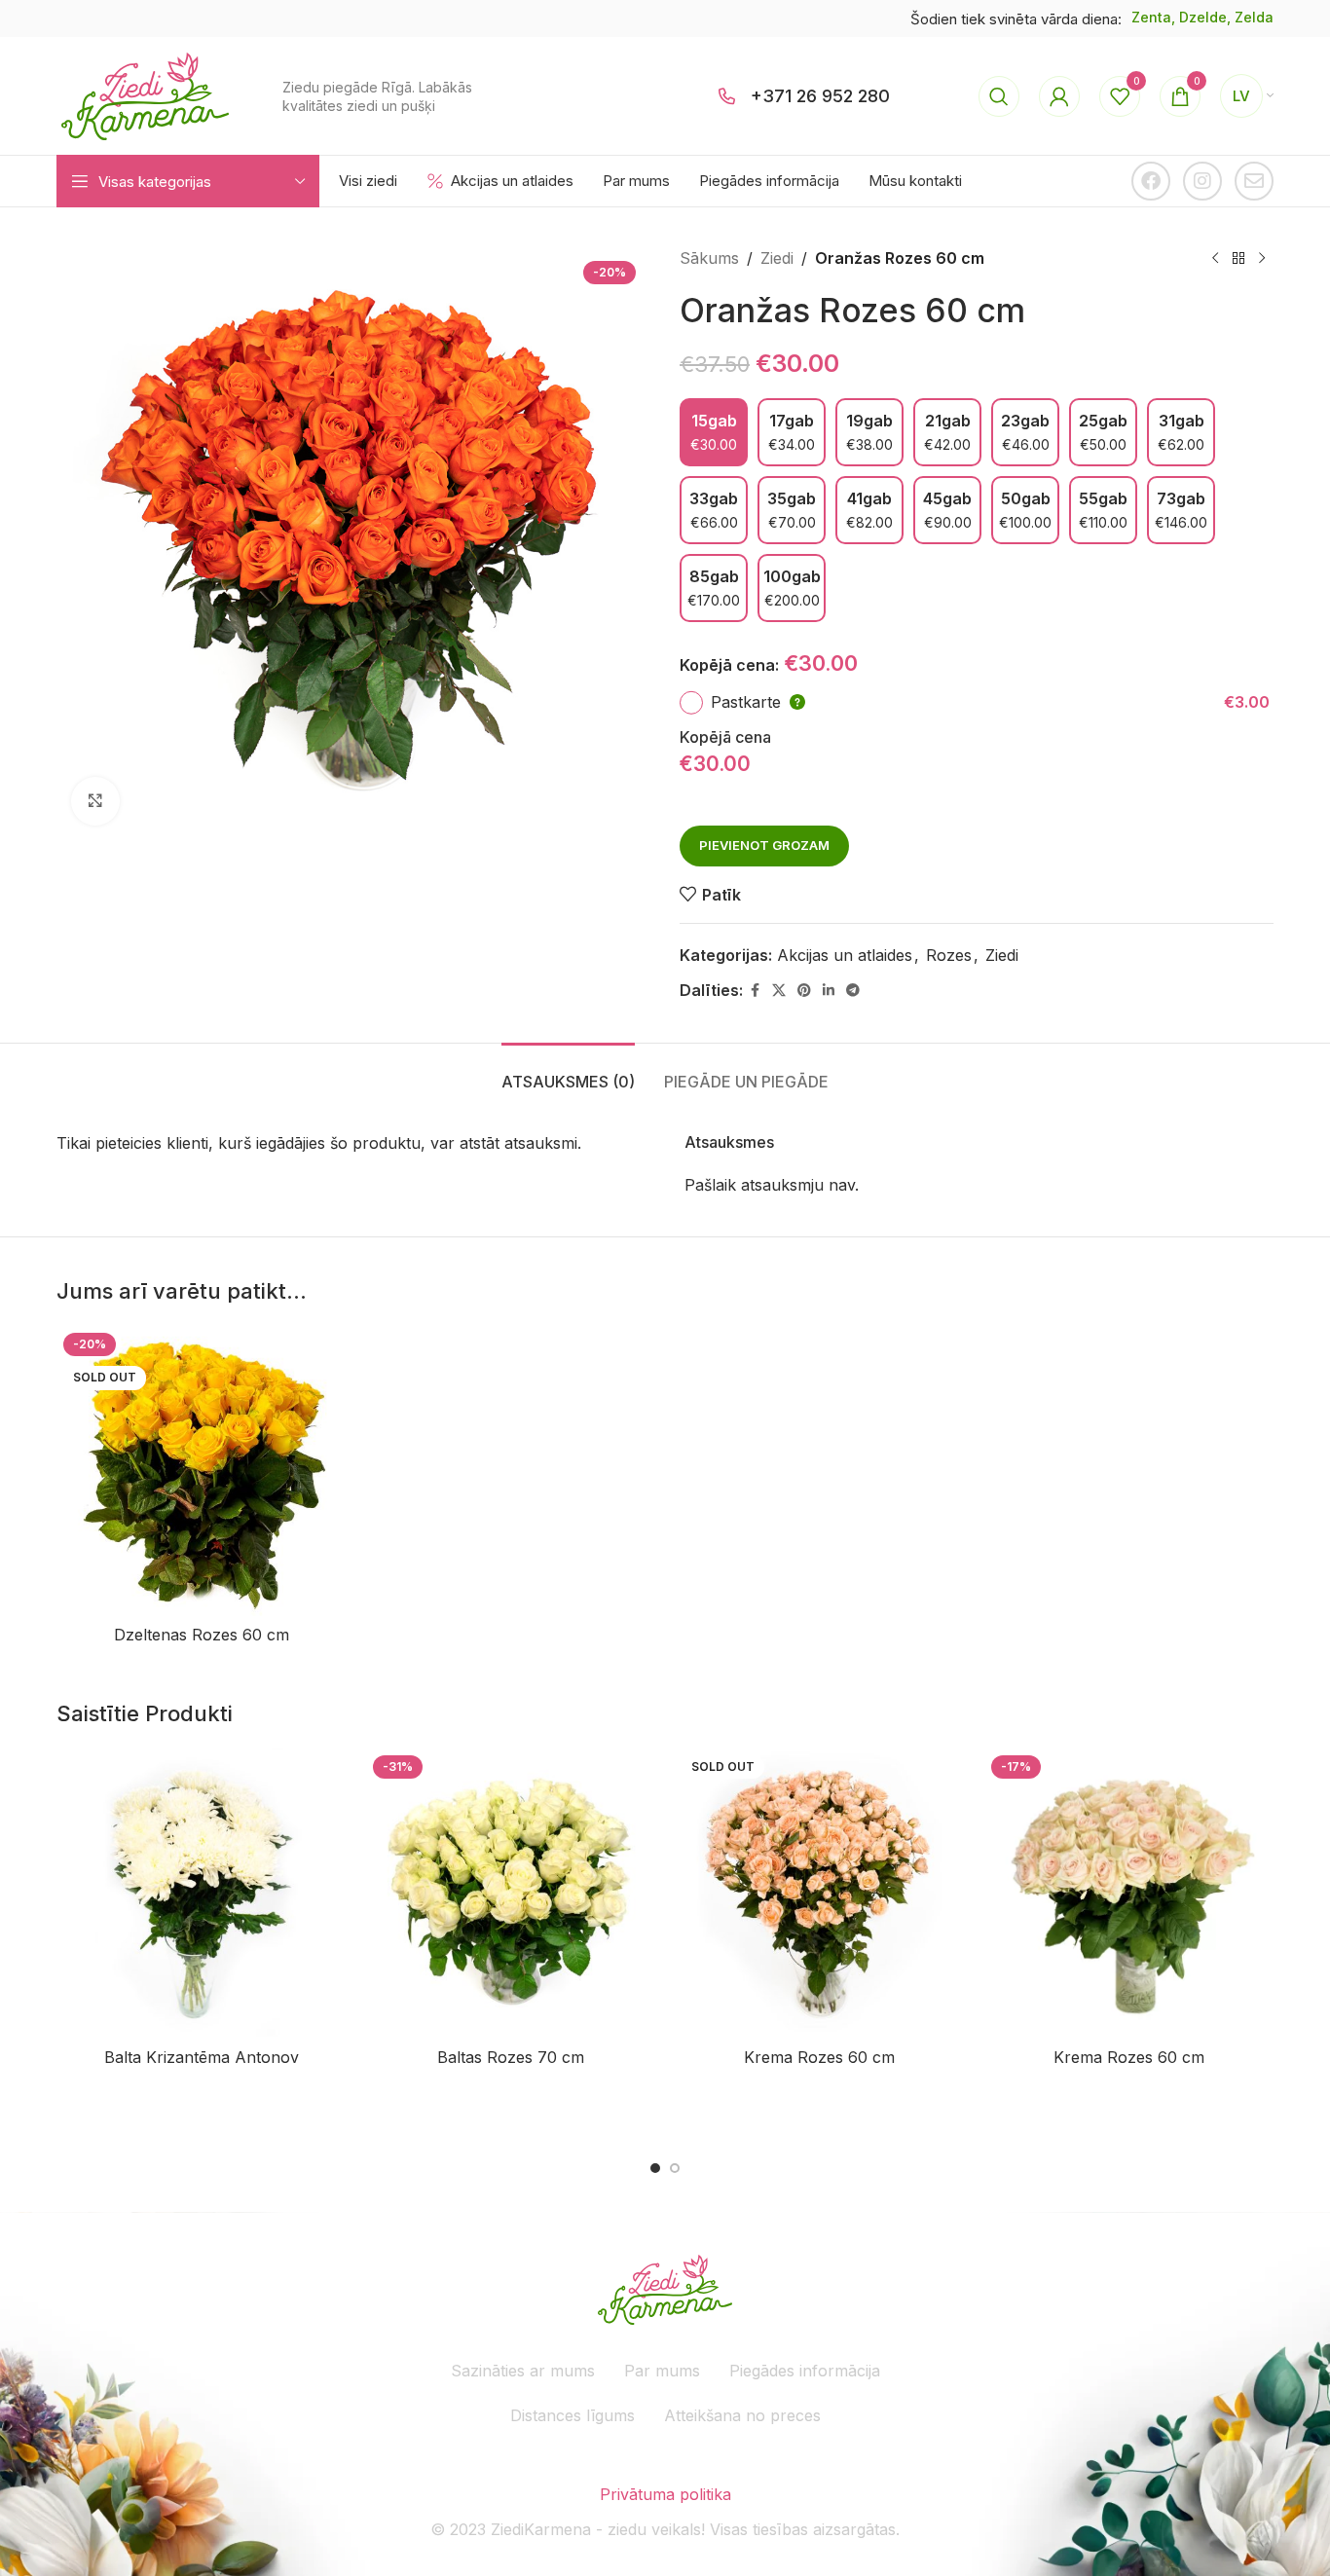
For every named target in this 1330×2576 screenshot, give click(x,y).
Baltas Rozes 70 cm (511, 2057)
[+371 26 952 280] (727, 96)
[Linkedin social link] (829, 991)
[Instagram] (1202, 181)
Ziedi (777, 258)
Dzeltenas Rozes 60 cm (202, 1635)
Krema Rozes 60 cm (819, 2057)
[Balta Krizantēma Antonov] (202, 1894)
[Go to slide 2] (675, 2168)
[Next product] (1262, 259)
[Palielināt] (95, 801)
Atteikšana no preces (742, 2415)
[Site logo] (145, 94)
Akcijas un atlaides (845, 955)
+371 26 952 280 (820, 96)
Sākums (709, 258)
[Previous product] (1215, 259)
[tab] (568, 1072)
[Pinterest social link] (804, 991)
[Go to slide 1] (655, 2168)
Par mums (662, 2371)
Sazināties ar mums (523, 2371)
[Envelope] (1254, 181)
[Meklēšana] (999, 96)
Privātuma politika (665, 2494)
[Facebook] (1151, 181)
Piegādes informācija (805, 2371)
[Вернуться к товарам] (1238, 259)
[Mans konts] (1059, 96)
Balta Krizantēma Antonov (202, 2057)
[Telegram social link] (853, 991)
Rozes (949, 955)
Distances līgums (573, 2415)
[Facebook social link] (755, 991)
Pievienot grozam (764, 845)
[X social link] (779, 991)
